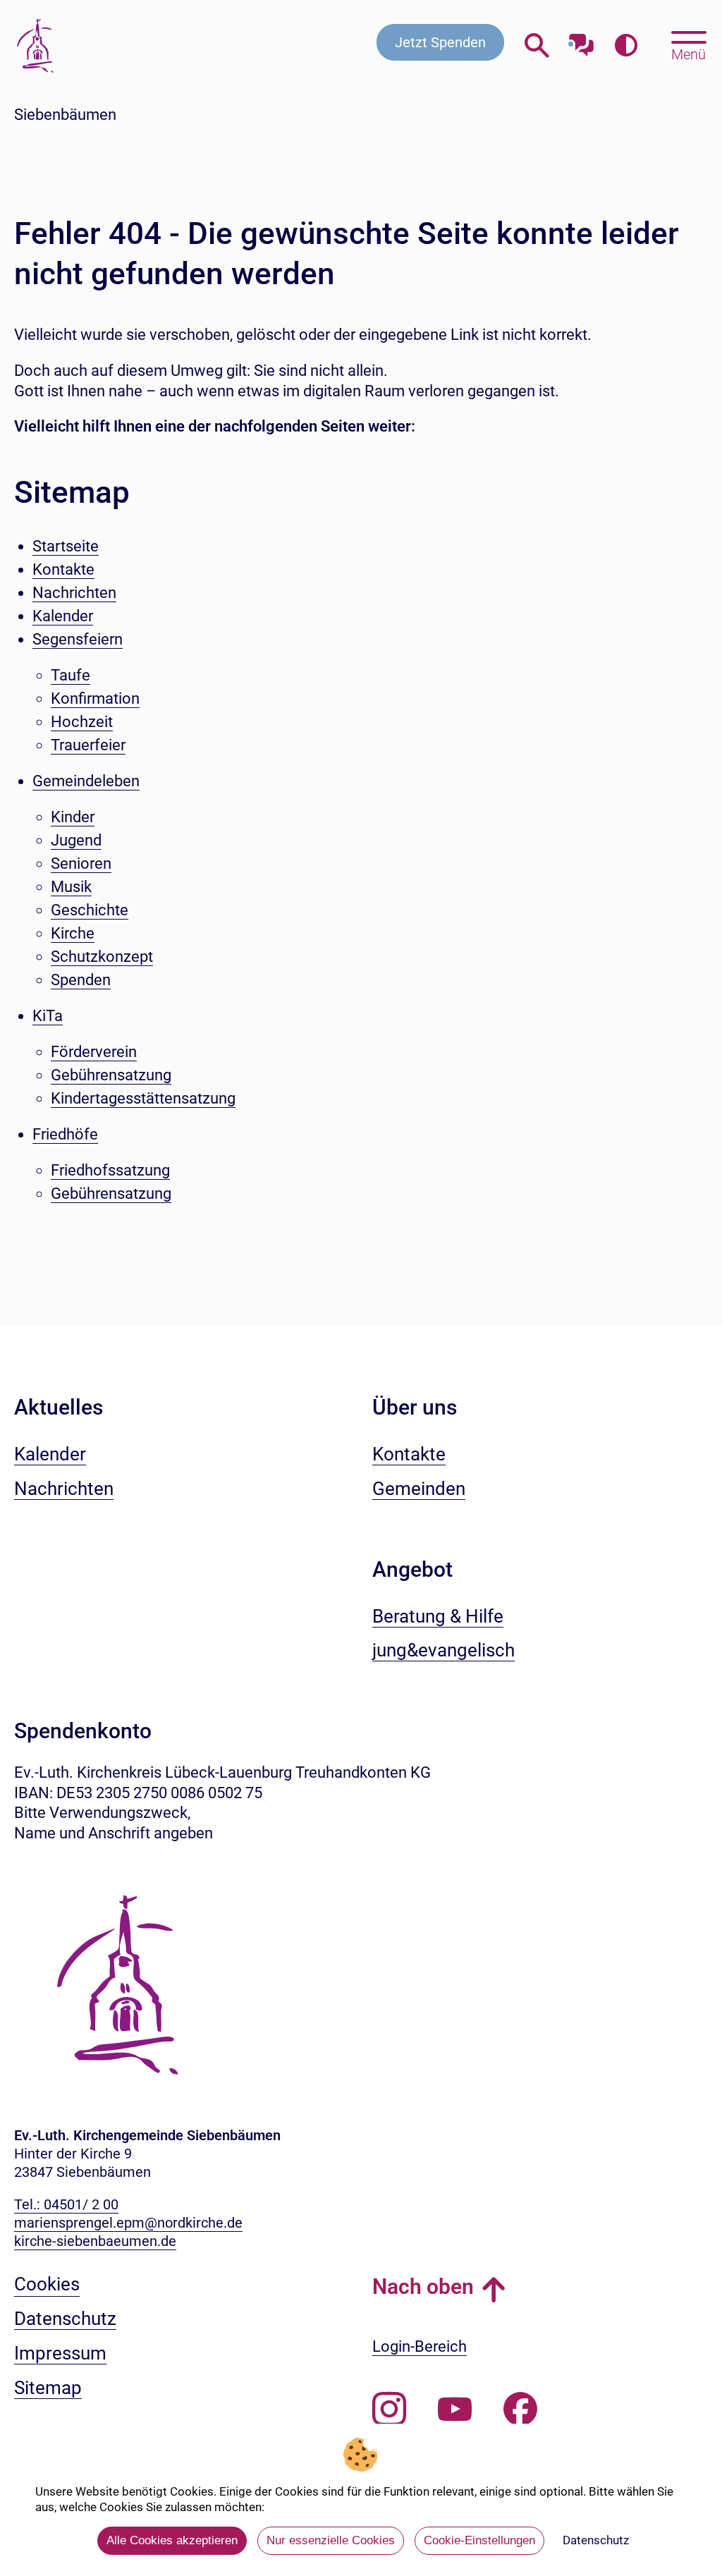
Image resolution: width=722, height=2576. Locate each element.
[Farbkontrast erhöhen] (626, 45)
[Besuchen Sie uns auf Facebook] (520, 2410)
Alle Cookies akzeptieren (172, 2540)
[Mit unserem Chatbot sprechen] (581, 41)
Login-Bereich (420, 2346)
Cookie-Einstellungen (479, 2540)
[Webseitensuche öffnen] (537, 45)
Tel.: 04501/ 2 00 (66, 2204)
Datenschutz (596, 2540)
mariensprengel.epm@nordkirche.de (128, 2223)
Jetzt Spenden (440, 42)
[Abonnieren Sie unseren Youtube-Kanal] (455, 2410)
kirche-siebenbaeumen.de (95, 2241)
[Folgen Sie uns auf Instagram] (389, 2410)
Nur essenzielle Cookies (331, 2540)
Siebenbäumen (65, 115)
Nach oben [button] (423, 2287)
